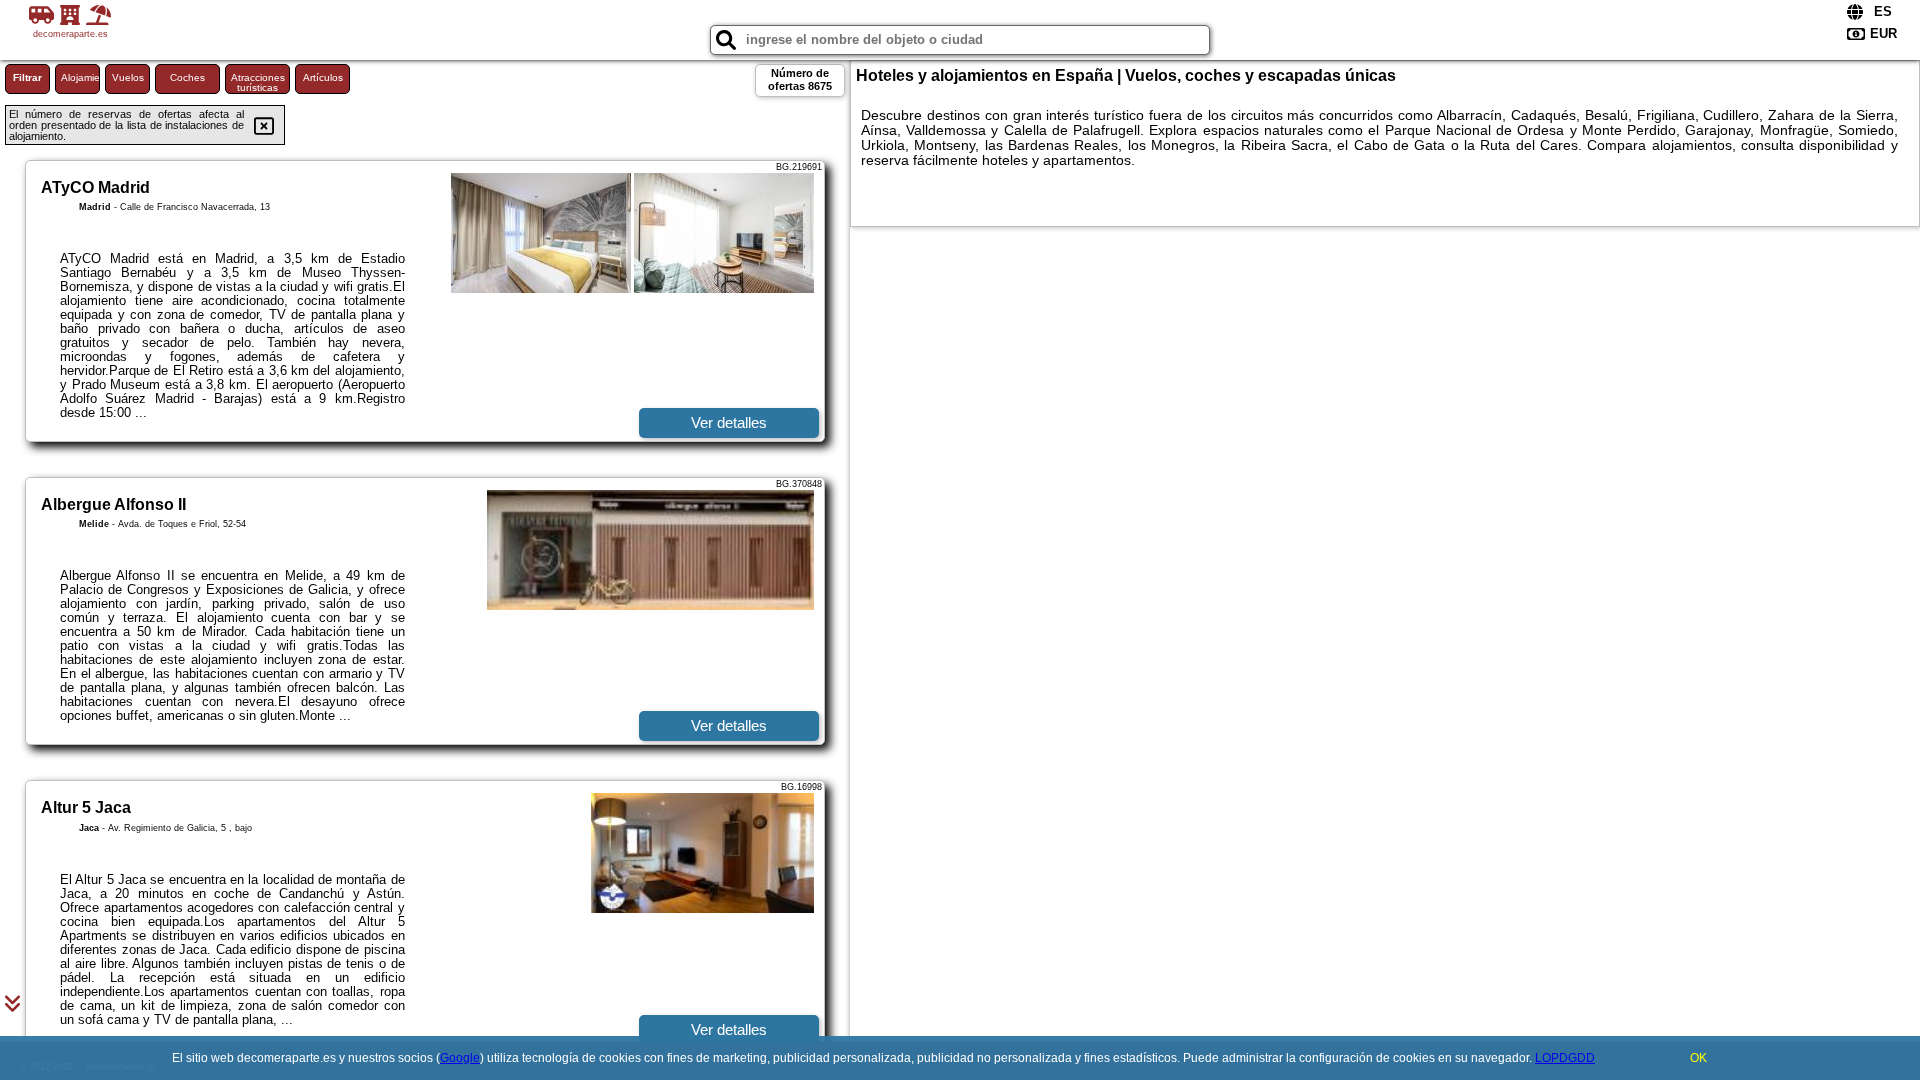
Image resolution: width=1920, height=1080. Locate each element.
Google (460, 1058)
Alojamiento (80, 77)
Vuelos (128, 77)
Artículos (323, 77)
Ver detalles (729, 422)
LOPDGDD (1565, 1058)
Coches (187, 77)
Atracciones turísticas (258, 82)
